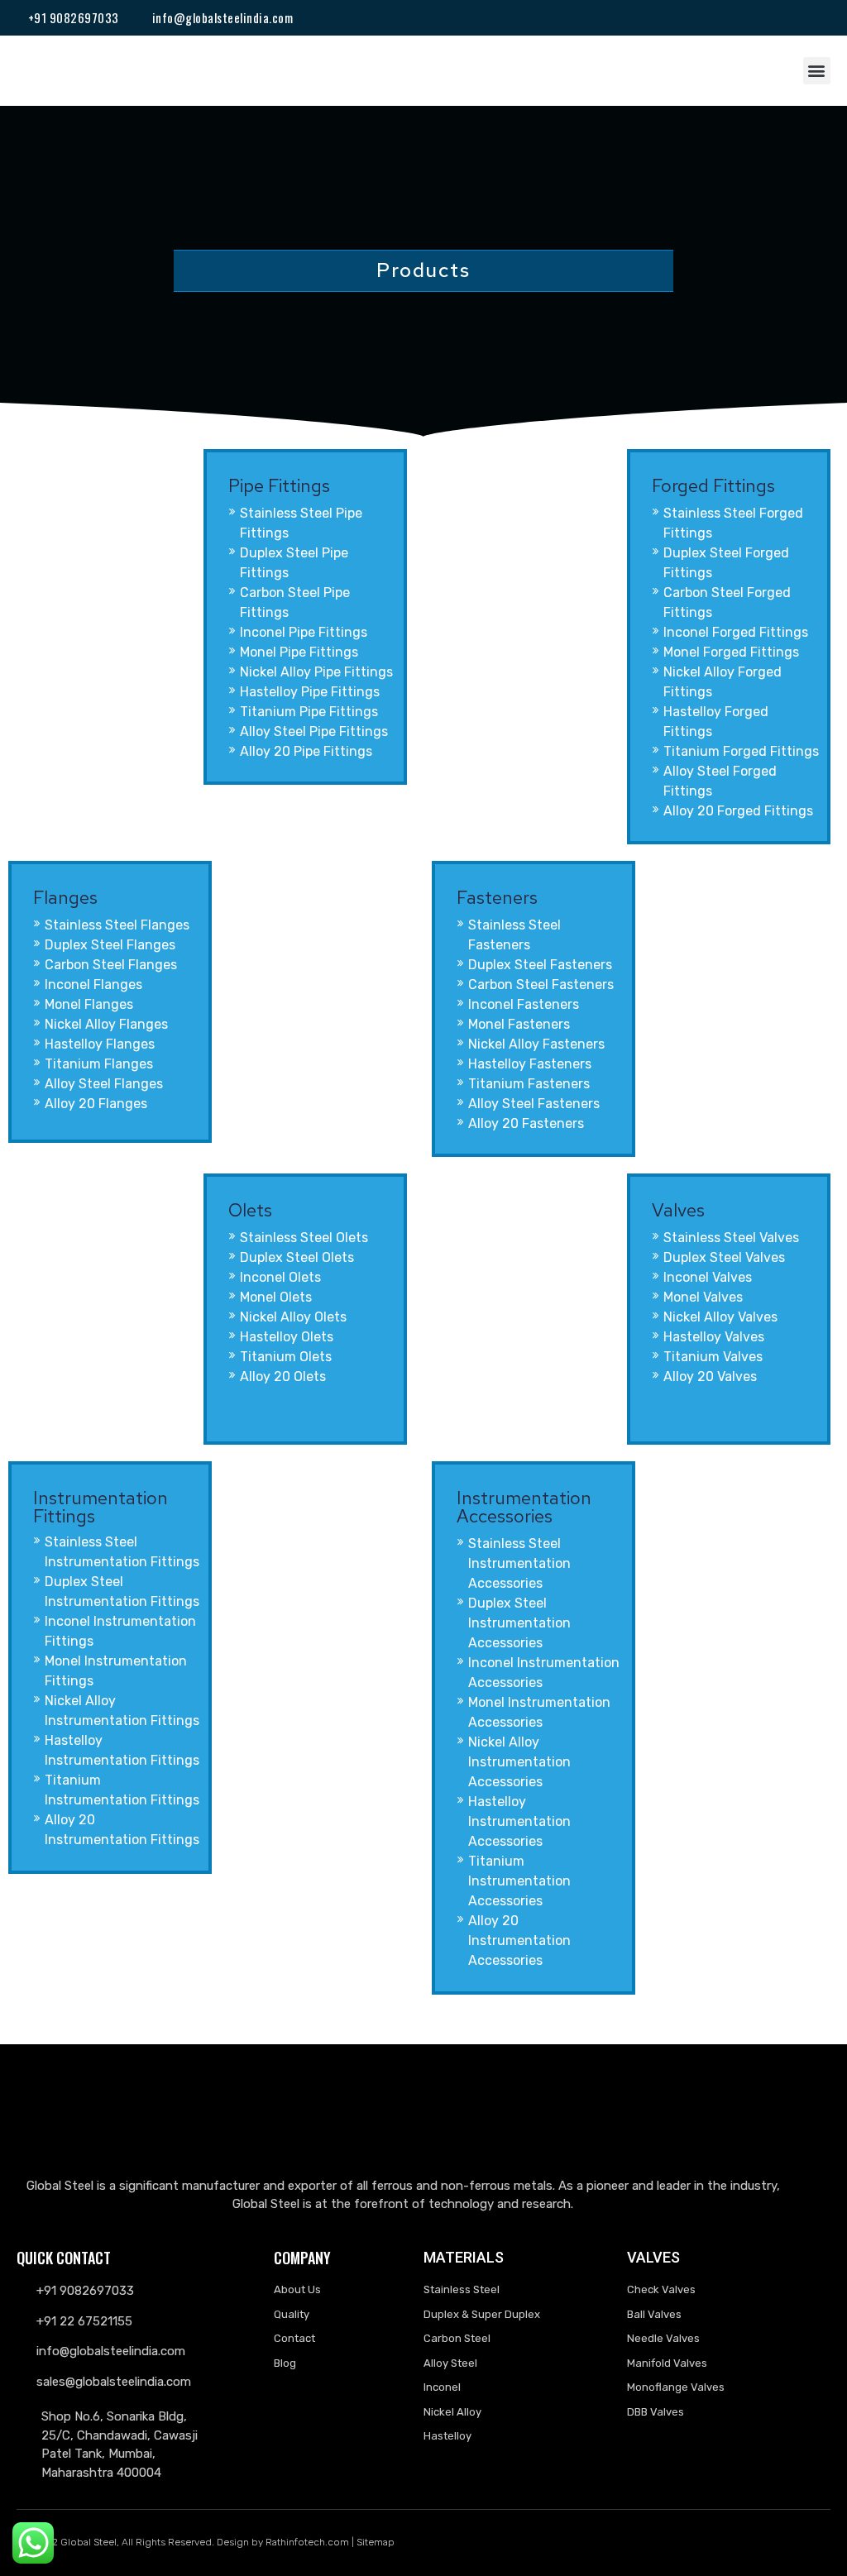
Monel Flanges (89, 1004)
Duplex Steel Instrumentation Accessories (519, 1623)
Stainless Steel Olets (304, 1238)
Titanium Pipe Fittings (309, 712)
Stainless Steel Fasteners (514, 935)
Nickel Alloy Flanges (106, 1024)
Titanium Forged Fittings (741, 751)
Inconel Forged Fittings (736, 632)
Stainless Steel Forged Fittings (733, 523)
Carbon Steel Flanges (111, 965)
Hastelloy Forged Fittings (716, 722)
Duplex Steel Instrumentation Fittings (122, 1591)
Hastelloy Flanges (100, 1044)
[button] (817, 71)
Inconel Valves (708, 1277)
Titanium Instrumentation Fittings (122, 1790)
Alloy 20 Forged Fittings (738, 811)
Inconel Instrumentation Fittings (120, 1631)
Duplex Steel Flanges (110, 945)
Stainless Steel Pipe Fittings (301, 523)
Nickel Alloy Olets (293, 1317)
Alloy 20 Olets (283, 1376)
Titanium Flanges (99, 1064)
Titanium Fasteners (529, 1084)
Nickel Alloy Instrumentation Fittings (122, 1711)
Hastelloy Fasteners (530, 1064)
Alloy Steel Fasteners (534, 1104)
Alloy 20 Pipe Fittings (306, 751)
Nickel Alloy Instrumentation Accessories (519, 1762)
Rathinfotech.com (307, 2542)
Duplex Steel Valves (724, 1257)
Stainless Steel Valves (731, 1238)
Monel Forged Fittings (731, 652)
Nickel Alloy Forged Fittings (723, 682)
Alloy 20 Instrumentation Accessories (519, 1940)
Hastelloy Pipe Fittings (310, 692)
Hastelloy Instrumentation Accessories (519, 1821)
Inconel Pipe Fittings (304, 632)
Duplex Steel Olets (297, 1257)
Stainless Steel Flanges (117, 925)
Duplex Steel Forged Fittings (726, 563)
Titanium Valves (713, 1357)
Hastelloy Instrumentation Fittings (122, 1750)
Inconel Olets (280, 1277)
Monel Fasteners (519, 1024)
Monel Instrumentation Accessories (539, 1712)
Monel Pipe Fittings (299, 652)
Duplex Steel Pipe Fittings (294, 563)
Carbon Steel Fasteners (541, 985)
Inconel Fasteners (524, 1004)
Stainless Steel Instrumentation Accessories (519, 1563)
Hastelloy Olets (287, 1337)
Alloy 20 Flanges (96, 1104)
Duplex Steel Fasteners (540, 965)
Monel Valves (703, 1297)
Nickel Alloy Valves (720, 1317)
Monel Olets (276, 1297)
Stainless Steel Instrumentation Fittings (122, 1552)
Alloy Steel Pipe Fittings (314, 731)
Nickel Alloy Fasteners (536, 1044)
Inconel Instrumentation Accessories (544, 1673)
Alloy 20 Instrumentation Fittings (122, 1830)
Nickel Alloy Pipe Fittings (316, 672)
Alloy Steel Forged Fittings (720, 781)
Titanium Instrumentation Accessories (519, 1881)
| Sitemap (373, 2542)
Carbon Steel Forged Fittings (727, 602)
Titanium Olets (286, 1357)
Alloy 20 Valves (710, 1376)
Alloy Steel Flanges (104, 1084)
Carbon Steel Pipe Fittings (295, 602)
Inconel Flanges (93, 985)
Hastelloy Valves (714, 1337)
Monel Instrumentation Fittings (116, 1671)
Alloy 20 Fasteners (526, 1123)
